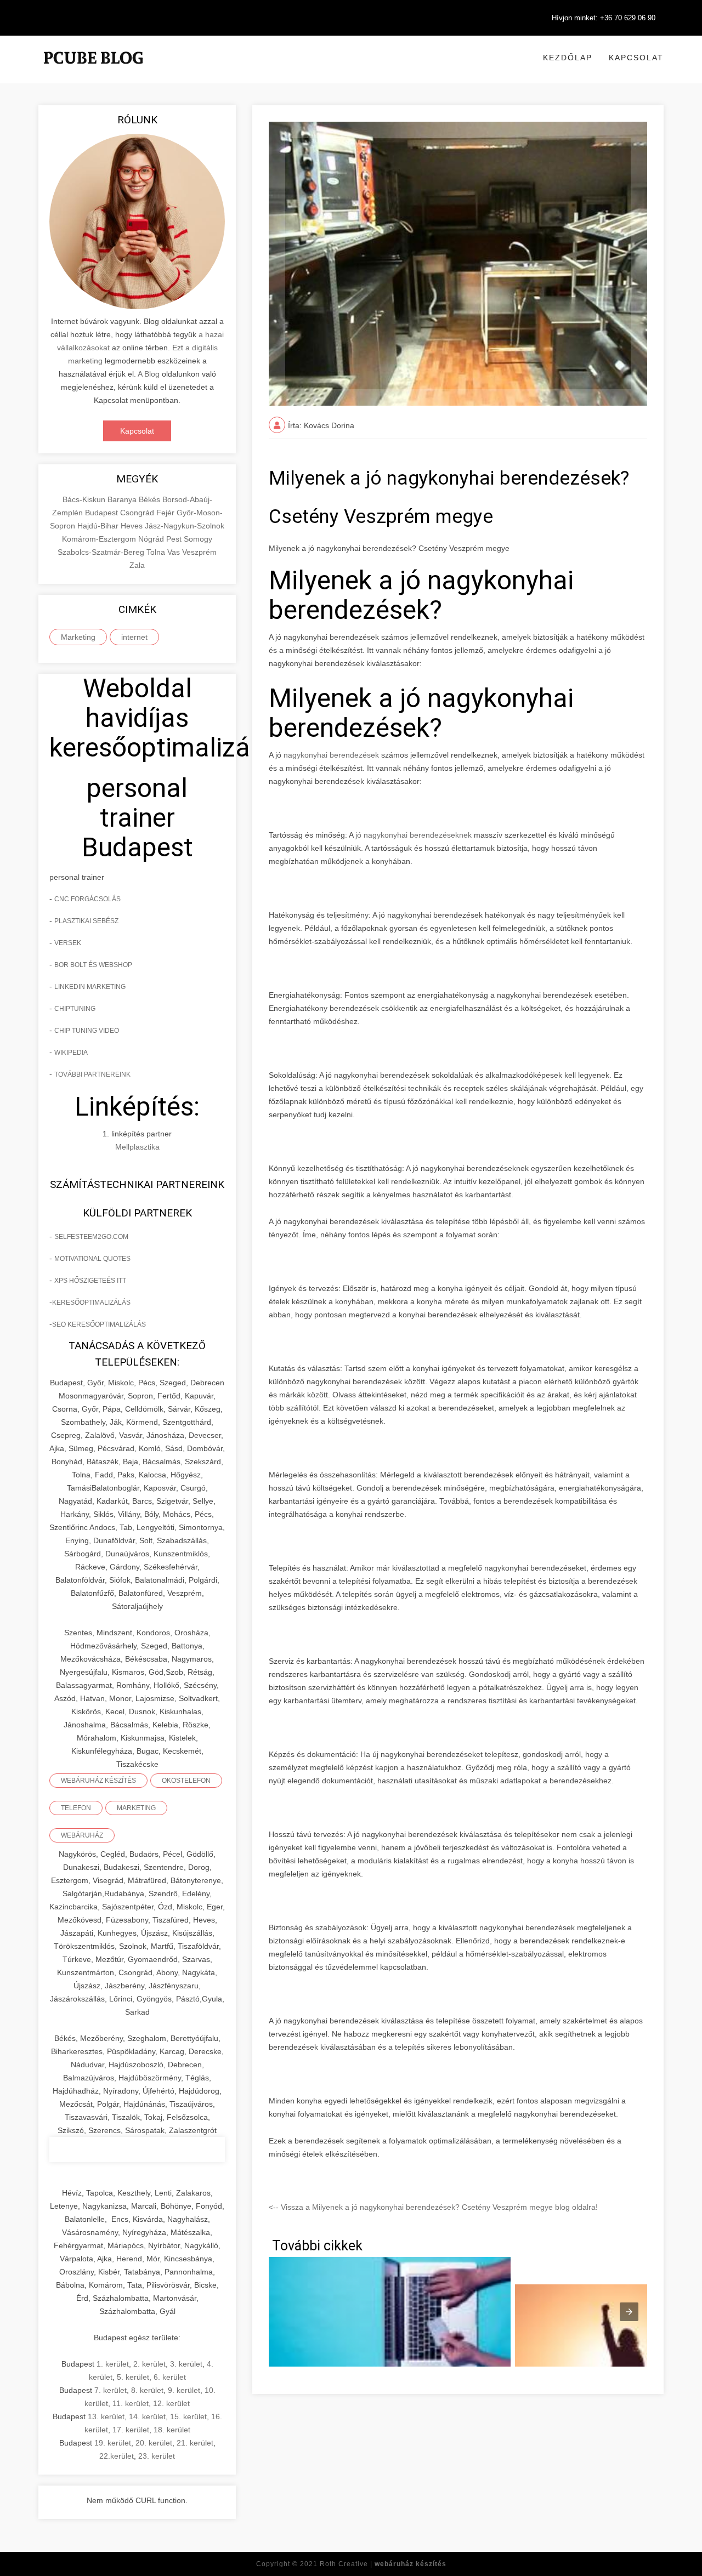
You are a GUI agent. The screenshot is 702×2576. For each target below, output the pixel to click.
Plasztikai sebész (86, 921)
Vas (175, 552)
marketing (136, 1808)
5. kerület (133, 2377)
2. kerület (149, 2364)
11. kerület (131, 2403)
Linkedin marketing (90, 987)
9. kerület (184, 2390)
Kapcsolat (636, 58)
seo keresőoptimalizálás (99, 1324)
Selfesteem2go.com (91, 1237)
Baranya (123, 499)
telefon (76, 1808)
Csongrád (138, 513)
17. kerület (131, 2430)
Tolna (157, 552)
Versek (68, 943)
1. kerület (113, 2364)
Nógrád (152, 539)
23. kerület (157, 2456)
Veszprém (199, 552)
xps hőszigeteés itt (90, 1281)
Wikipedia (71, 1053)
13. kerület (106, 2416)
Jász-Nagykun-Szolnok (185, 526)
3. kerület (186, 2364)
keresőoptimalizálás (91, 1303)
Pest (175, 539)
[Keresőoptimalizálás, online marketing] (93, 71)
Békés (151, 499)
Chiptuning (75, 1009)
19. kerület (113, 2443)
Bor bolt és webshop (93, 965)
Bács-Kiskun (85, 499)
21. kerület (195, 2443)
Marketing (78, 637)
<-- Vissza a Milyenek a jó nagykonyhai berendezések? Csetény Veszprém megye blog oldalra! (433, 2207)
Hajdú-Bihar (99, 526)
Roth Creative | (383, 2564)
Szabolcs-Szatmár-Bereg (102, 552)
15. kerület (188, 2416)
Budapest (103, 513)
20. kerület (154, 2443)
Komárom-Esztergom (100, 539)
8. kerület (147, 2390)
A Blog (149, 374)
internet (134, 637)
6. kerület (170, 2377)
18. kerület (172, 2430)
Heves (133, 526)
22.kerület (117, 2456)
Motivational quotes (92, 1259)
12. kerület (171, 2403)
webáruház (82, 1835)
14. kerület (147, 2416)
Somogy (198, 539)
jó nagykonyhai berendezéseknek (415, 835)
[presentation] (629, 2312)
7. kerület (111, 2390)
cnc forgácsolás (87, 899)
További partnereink (92, 1074)
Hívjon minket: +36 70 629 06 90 (604, 18)
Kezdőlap (568, 58)
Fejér (166, 513)
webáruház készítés (98, 1781)
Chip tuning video (87, 1031)
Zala (137, 565)
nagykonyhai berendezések (331, 755)
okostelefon (186, 1781)
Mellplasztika (137, 1147)
